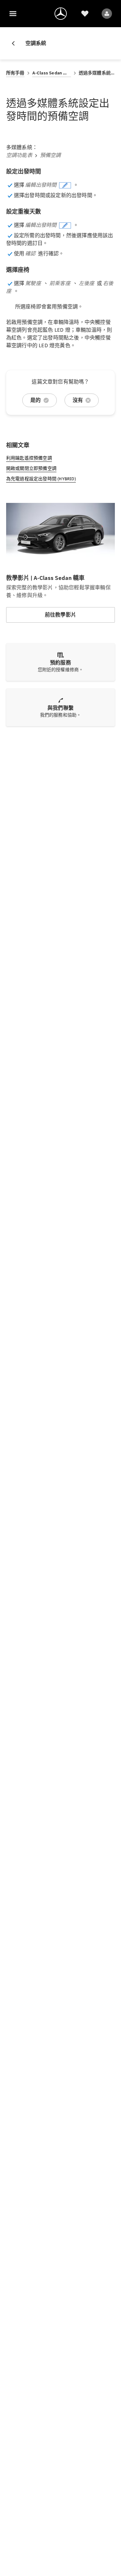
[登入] (107, 14)
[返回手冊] (16, 43)
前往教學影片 (60, 615)
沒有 (78, 400)
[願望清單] (85, 14)
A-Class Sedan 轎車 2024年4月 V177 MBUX (52, 73)
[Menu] (13, 14)
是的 (35, 400)
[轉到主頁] (61, 14)
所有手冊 (15, 73)
